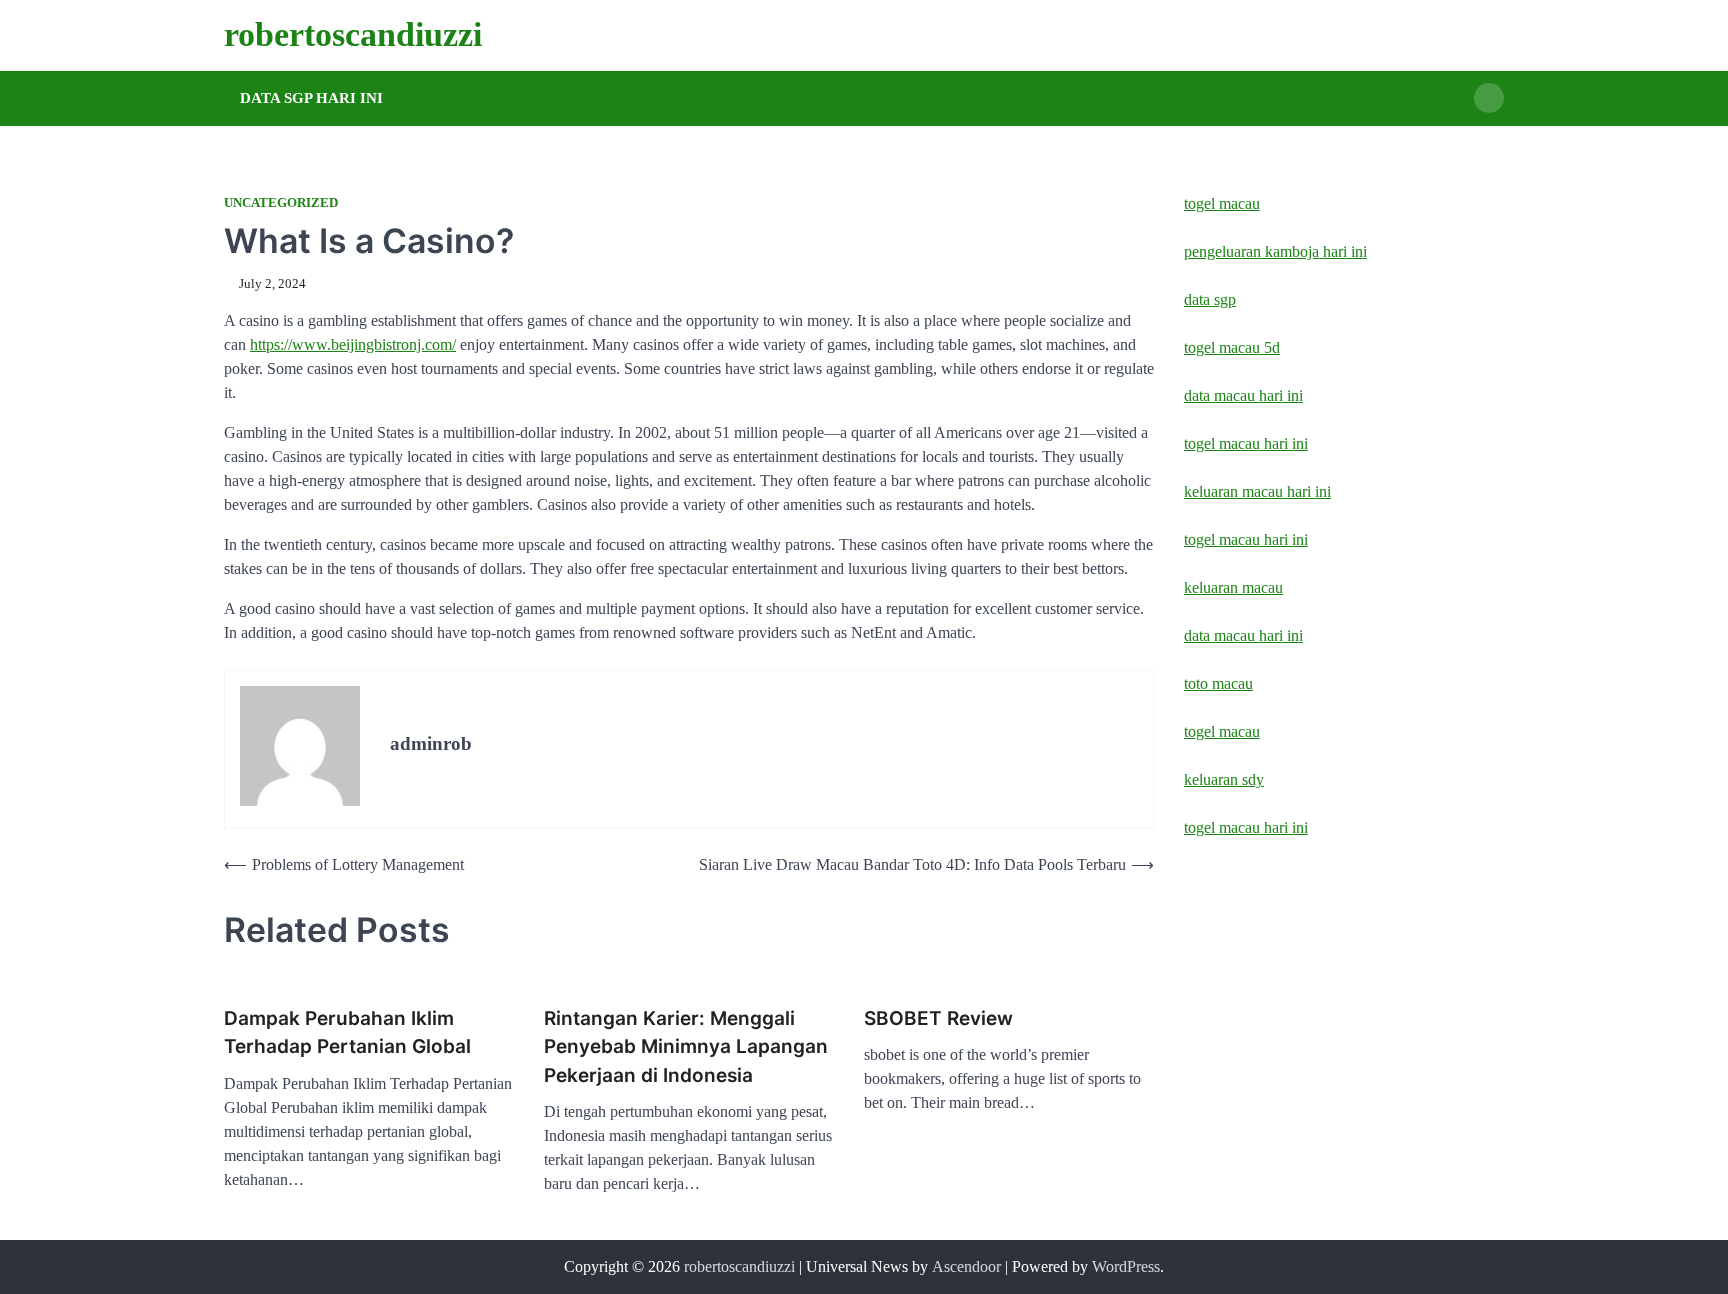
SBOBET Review (938, 1018)
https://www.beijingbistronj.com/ (353, 344)
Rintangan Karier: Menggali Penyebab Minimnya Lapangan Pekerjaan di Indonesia (686, 1047)
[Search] (1489, 98)
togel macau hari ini (1246, 827)
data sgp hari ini (311, 98)
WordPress (1126, 1266)
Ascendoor (966, 1266)
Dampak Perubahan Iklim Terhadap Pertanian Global (347, 1033)
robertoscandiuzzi (353, 34)
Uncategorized (281, 203)
